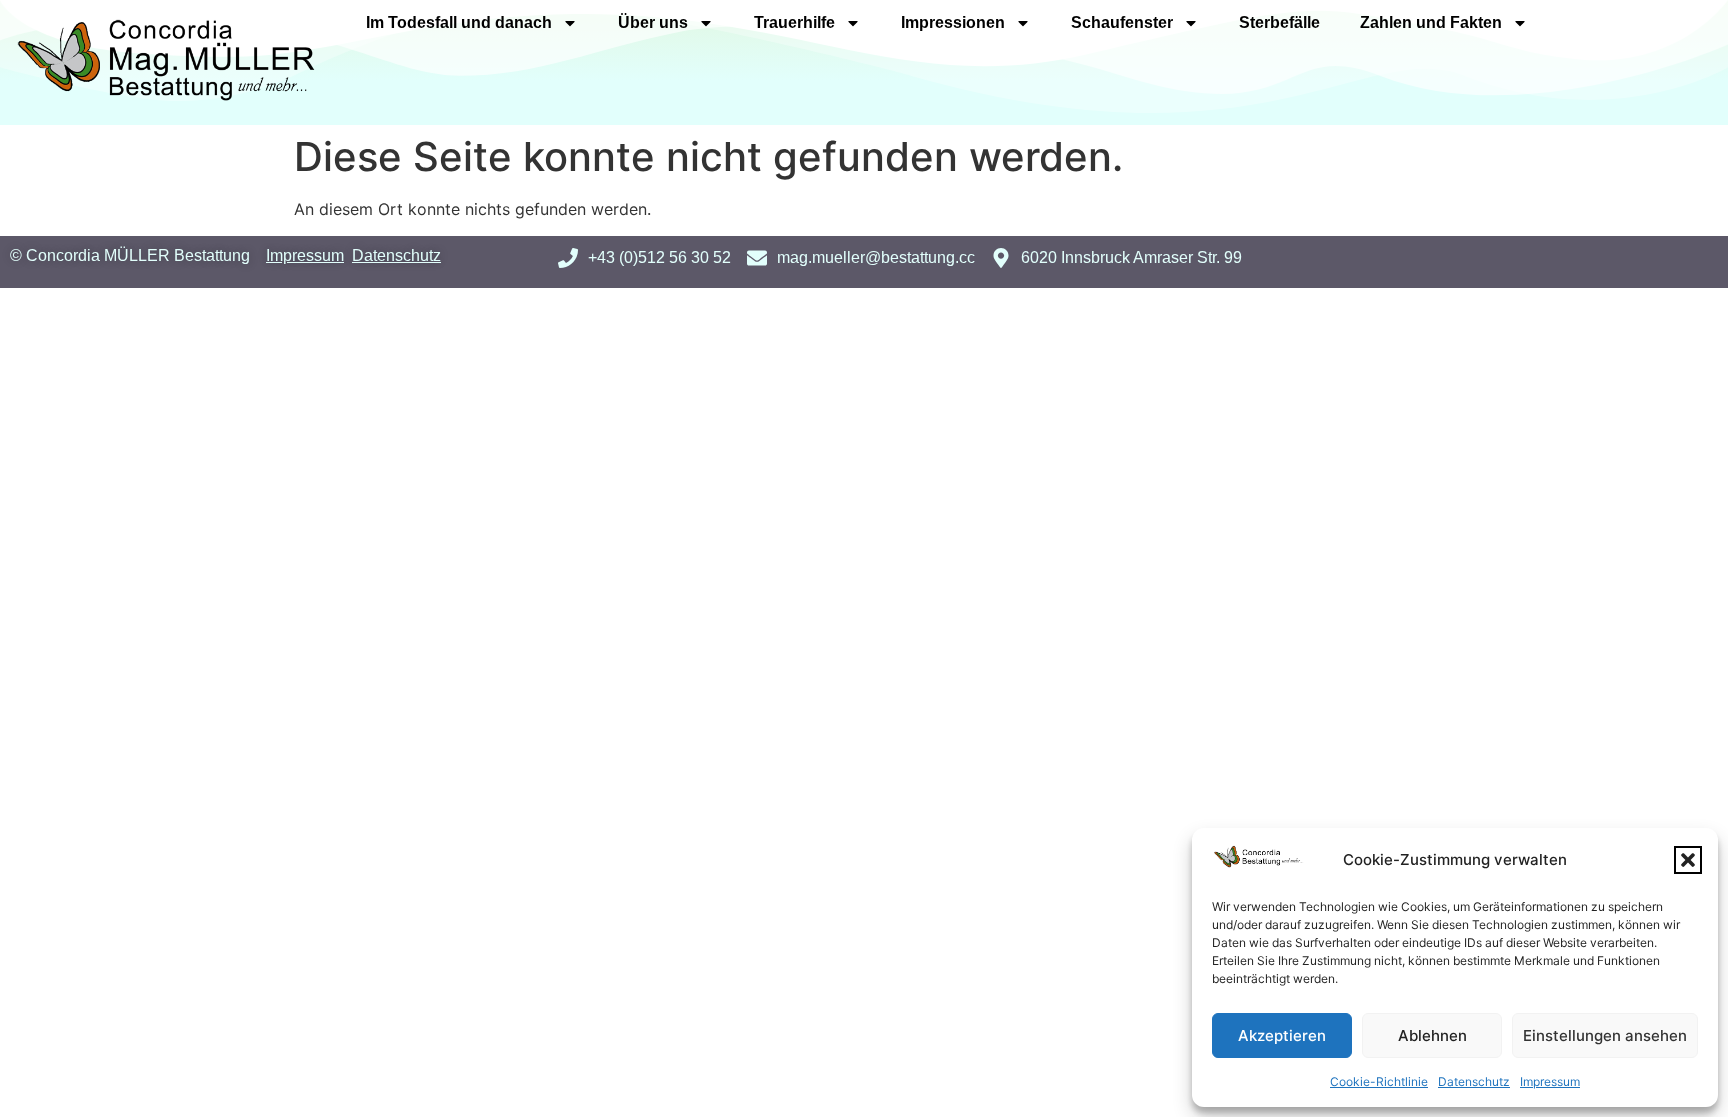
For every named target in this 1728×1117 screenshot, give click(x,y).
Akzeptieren (1282, 1035)
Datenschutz (1474, 1081)
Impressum (1550, 1081)
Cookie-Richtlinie (1379, 1081)
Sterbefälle (1279, 22)
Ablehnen (1432, 1035)
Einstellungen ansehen (1605, 1035)
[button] (1688, 860)
